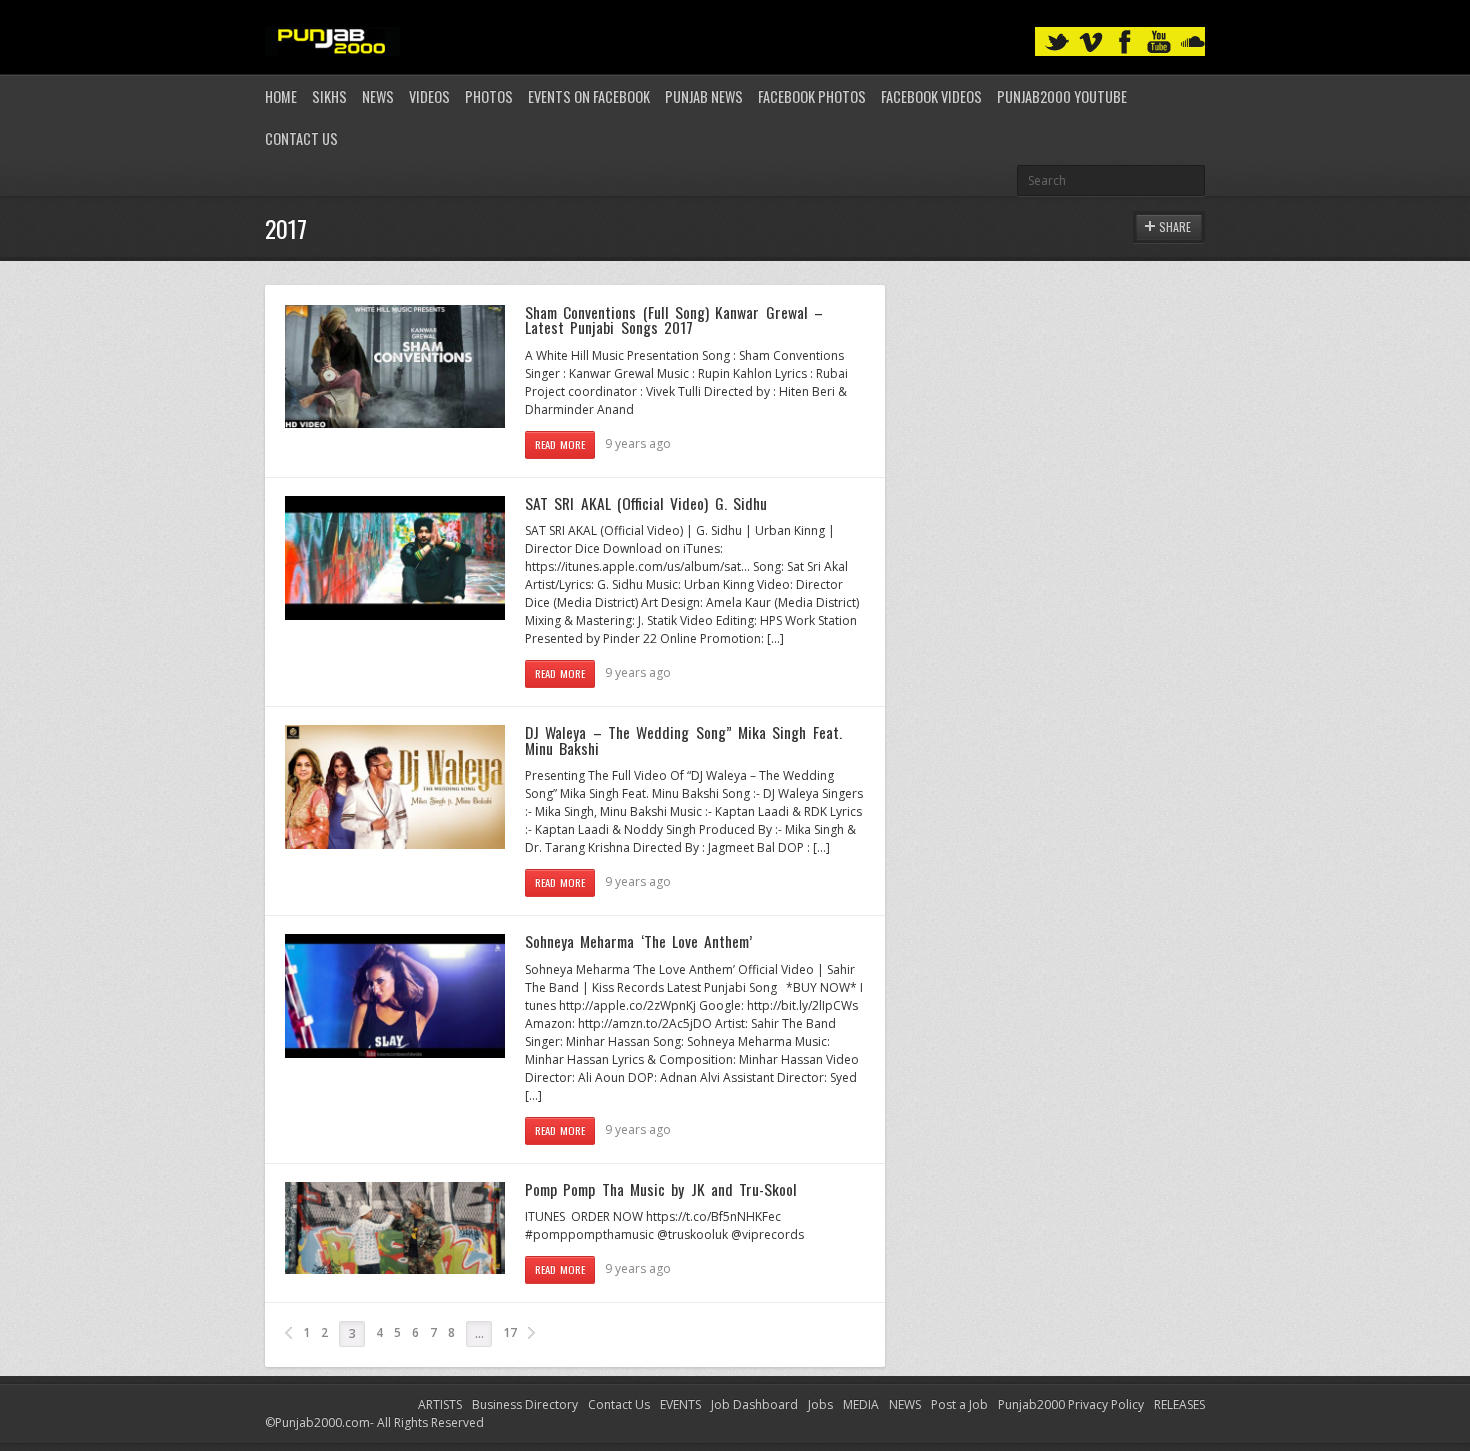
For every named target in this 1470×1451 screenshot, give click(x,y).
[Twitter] (1057, 42)
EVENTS (680, 1404)
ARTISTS (440, 1404)
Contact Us (301, 138)
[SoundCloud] (1193, 42)
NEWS (905, 1404)
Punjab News (704, 96)
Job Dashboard (754, 1404)
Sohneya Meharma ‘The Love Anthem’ (638, 941)
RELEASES (1179, 1404)
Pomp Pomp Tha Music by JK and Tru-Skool (661, 1189)
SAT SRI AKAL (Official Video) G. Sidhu (646, 503)
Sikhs (329, 96)
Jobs (820, 1404)
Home (281, 96)
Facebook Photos (812, 96)
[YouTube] (1159, 42)
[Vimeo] (1091, 42)
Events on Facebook (589, 96)
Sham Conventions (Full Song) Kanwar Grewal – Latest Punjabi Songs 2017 (674, 320)
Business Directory (525, 1404)
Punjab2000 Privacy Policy (1071, 1404)
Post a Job (959, 1404)
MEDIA (861, 1404)
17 (510, 1332)
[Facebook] (1125, 42)
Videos (429, 96)
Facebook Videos (931, 96)
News (378, 96)
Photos (489, 96)
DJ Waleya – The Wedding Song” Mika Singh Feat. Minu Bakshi (683, 740)
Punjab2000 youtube (1062, 96)
